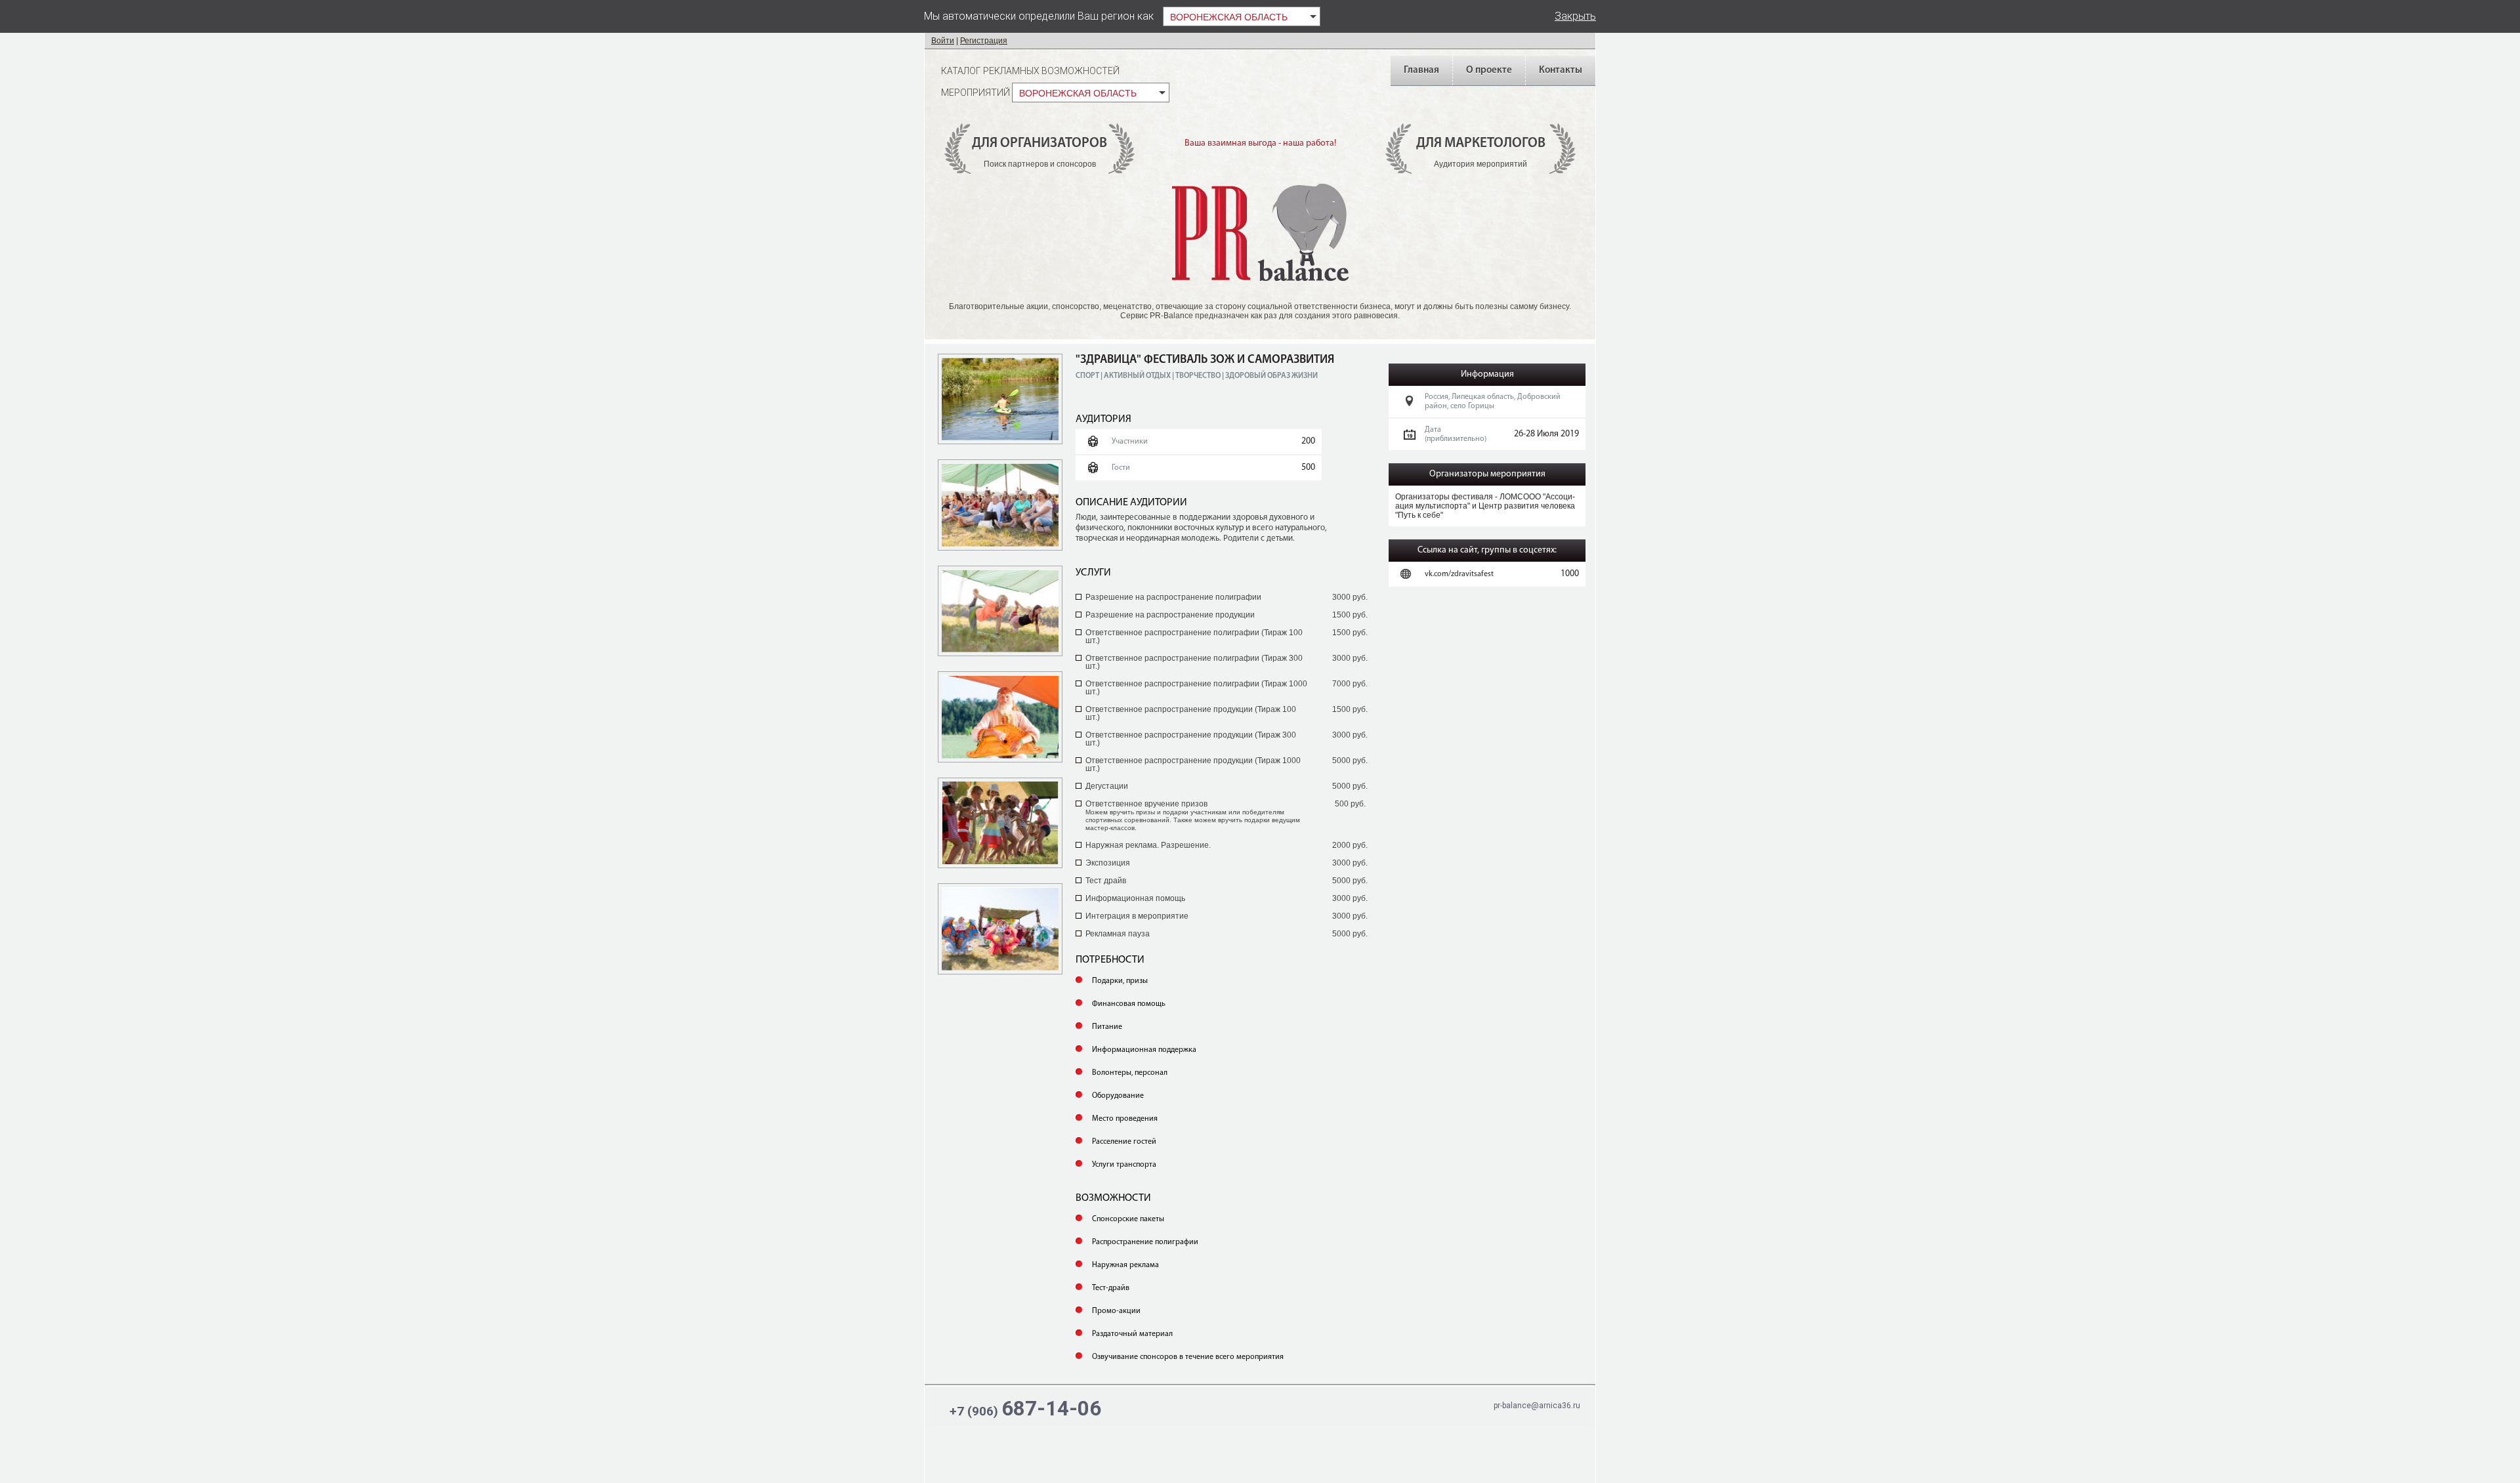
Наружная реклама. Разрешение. (1148, 845)
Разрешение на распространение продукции (1170, 615)
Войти (943, 41)
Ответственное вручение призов (1193, 815)
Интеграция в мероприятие (1137, 916)
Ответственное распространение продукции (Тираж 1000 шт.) (1193, 764)
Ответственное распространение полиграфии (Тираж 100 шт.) (1194, 637)
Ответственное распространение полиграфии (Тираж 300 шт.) (1194, 662)
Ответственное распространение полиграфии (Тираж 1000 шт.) (1196, 688)
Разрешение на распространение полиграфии (1173, 597)
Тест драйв (1106, 881)
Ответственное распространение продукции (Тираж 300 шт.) (1191, 739)
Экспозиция (1108, 863)
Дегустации (1107, 786)
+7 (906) (1025, 1409)
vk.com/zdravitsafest (1459, 574)
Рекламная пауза (1118, 934)
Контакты (1561, 71)
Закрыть (1575, 16)
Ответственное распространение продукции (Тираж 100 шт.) (1191, 713)
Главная (1421, 71)
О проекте (1489, 71)
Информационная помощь (1135, 898)
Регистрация (984, 41)
